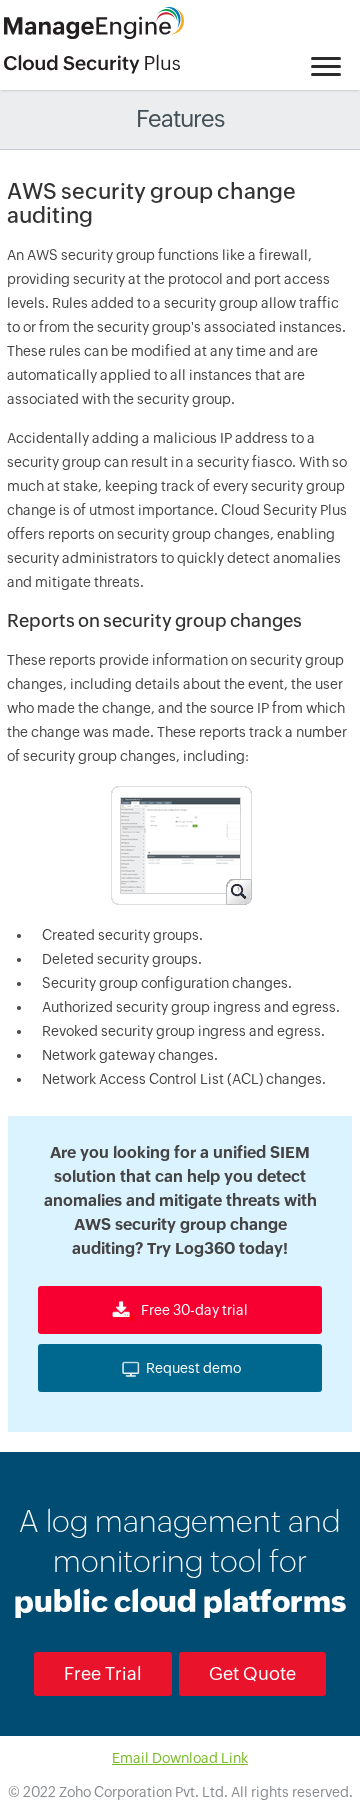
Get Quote (252, 1673)
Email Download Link (180, 1758)
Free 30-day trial (193, 1310)
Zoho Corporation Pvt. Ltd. (143, 1792)
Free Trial (103, 1673)
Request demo (193, 1368)
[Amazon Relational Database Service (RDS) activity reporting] (180, 844)
